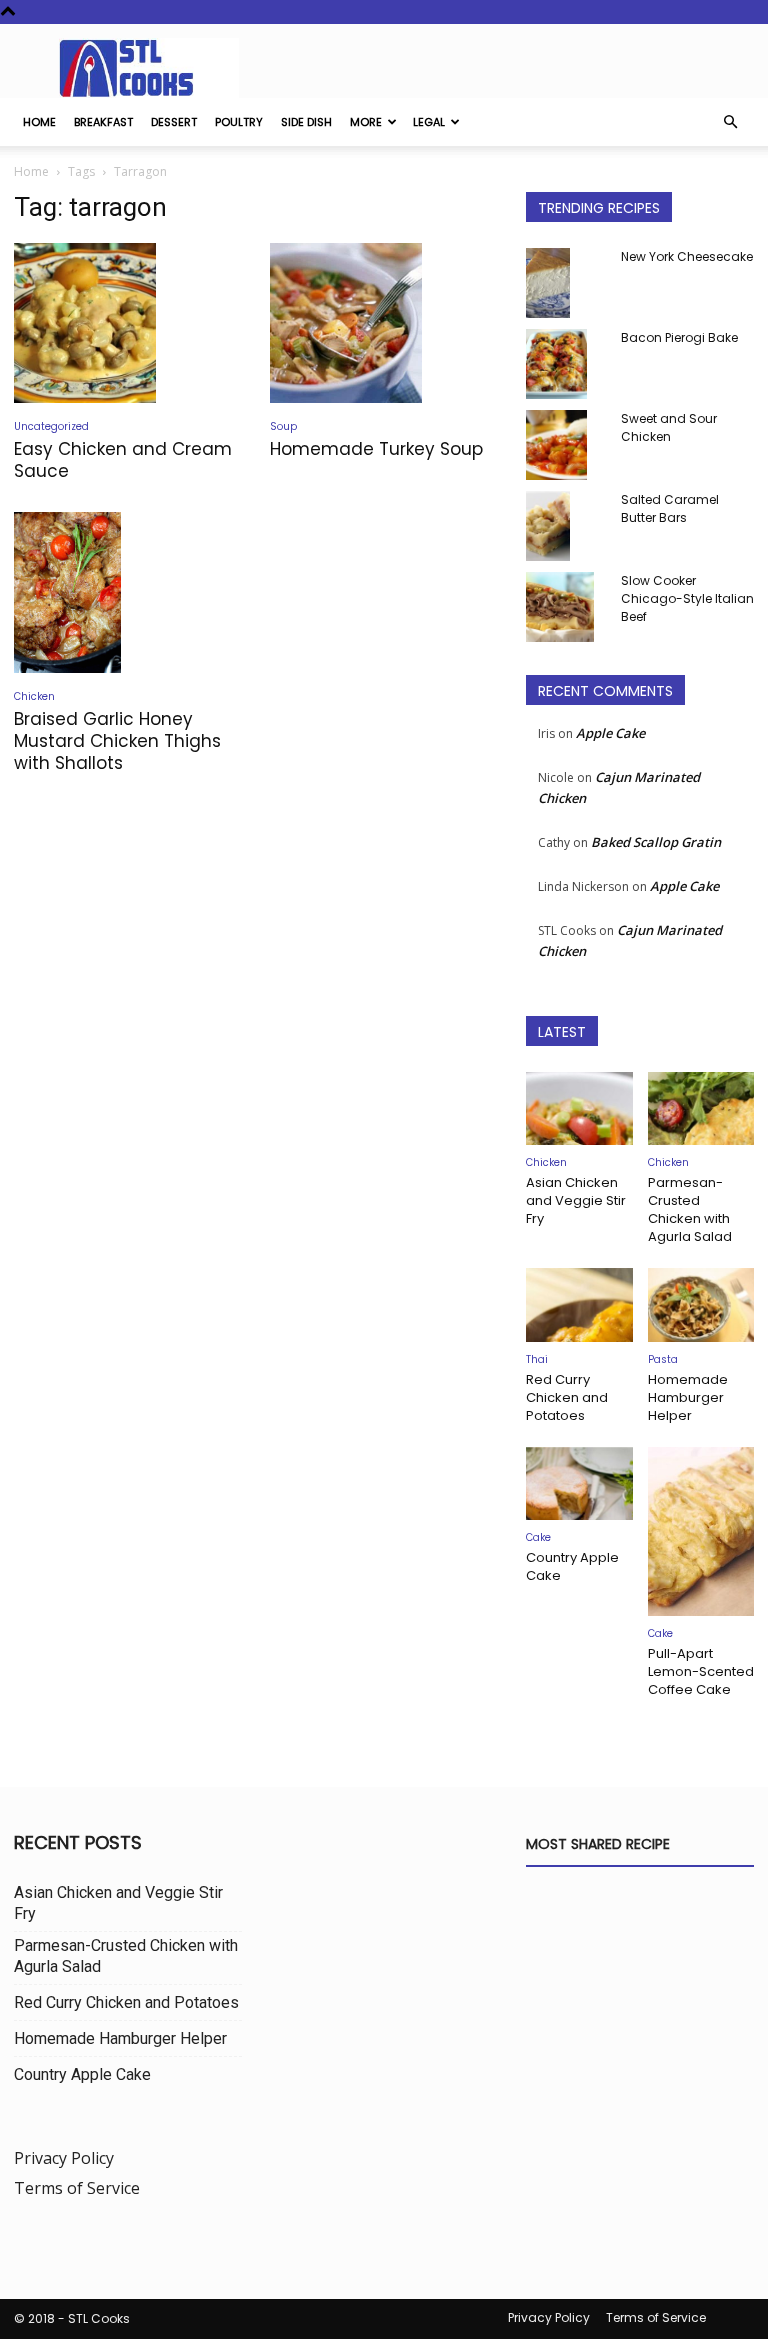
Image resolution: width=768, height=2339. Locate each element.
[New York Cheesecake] (566, 283)
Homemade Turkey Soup (376, 449)
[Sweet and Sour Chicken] (566, 445)
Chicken (34, 696)
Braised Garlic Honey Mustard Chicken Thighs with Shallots (117, 741)
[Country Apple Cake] (579, 1483)
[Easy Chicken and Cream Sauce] (128, 323)
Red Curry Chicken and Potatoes (567, 1397)
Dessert (174, 122)
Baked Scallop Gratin (656, 842)
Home (39, 122)
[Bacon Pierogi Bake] (566, 364)
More (366, 122)
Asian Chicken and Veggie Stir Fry (576, 1200)
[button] (730, 122)
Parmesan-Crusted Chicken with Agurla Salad (690, 1209)
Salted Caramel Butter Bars (670, 508)
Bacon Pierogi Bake (679, 337)
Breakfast (103, 122)
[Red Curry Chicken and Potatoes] (579, 1304)
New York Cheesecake (687, 256)
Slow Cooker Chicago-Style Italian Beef (687, 598)
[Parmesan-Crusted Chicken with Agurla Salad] (701, 1108)
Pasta (663, 1359)
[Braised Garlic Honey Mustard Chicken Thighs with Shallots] (128, 592)
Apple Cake (610, 733)
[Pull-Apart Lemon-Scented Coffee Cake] (701, 1532)
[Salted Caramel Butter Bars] (566, 526)
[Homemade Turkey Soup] (384, 323)
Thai (537, 1359)
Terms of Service (77, 2188)
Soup (283, 426)
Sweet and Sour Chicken (669, 427)
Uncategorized (51, 426)
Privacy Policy (64, 2158)
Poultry (239, 122)
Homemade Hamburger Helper (688, 1397)
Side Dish (306, 122)
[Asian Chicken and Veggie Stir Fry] (579, 1108)
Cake (538, 1537)
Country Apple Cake (572, 1566)
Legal (429, 122)
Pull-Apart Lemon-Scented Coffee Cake (701, 1671)
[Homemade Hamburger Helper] (701, 1304)
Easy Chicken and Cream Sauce (123, 460)
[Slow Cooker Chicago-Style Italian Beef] (566, 607)
